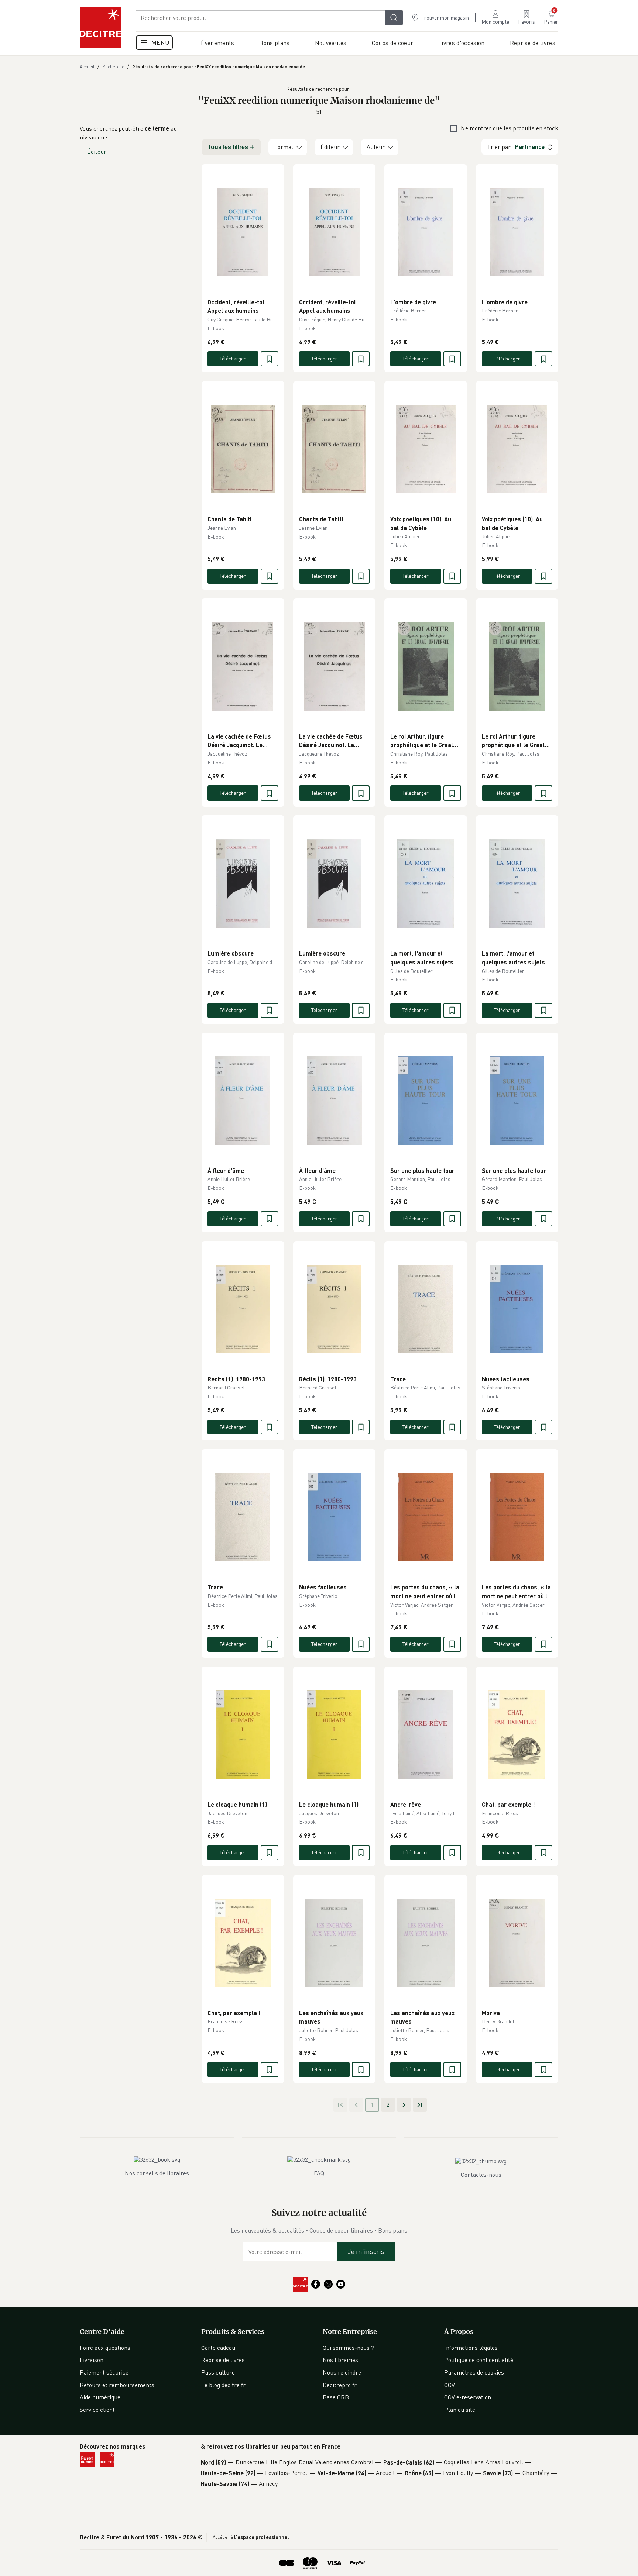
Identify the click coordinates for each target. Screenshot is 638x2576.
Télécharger (233, 358)
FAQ (319, 2173)
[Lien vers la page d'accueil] (100, 28)
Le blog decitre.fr (223, 2385)
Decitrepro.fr (340, 2385)
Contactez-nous (481, 2175)
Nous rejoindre (342, 2372)
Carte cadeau (218, 2348)
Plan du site (460, 2410)
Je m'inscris (366, 2251)
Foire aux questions (105, 2348)
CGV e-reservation (468, 2397)
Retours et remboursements (117, 2385)
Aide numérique (100, 2397)
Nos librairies (340, 2360)
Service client (97, 2410)
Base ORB (336, 2397)
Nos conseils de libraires (157, 2173)
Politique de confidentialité (479, 2360)
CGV (450, 2385)
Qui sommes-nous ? (348, 2348)
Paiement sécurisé (104, 2372)
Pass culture (218, 2372)
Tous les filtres (228, 147)
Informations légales (471, 2348)
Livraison (92, 2360)
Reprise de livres (223, 2360)
